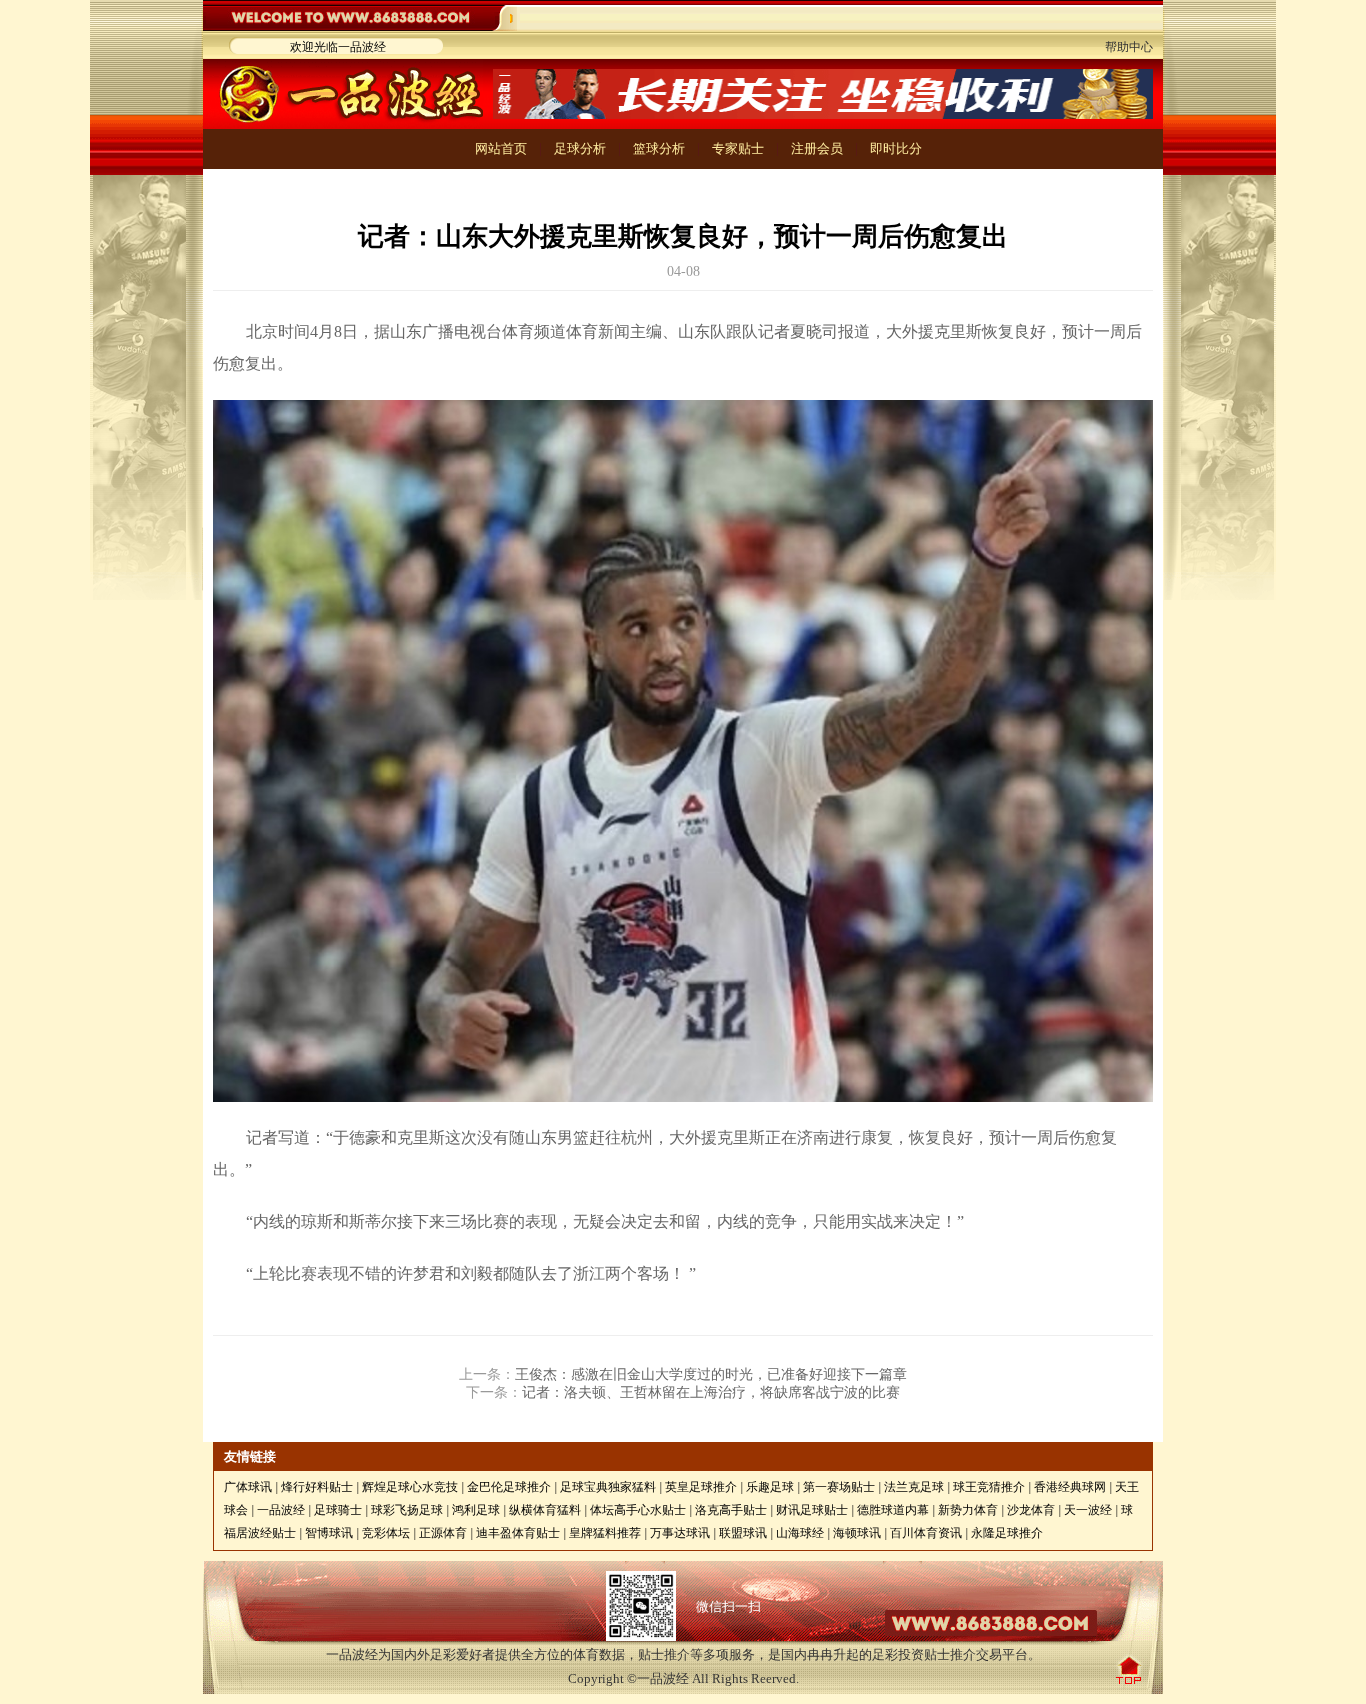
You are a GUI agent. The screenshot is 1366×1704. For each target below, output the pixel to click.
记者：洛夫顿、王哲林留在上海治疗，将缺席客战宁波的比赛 (711, 1392)
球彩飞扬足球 (407, 1510)
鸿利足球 (476, 1510)
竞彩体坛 (386, 1533)
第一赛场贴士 (839, 1487)
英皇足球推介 (701, 1487)
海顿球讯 (857, 1533)
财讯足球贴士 (812, 1510)
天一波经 (1088, 1510)
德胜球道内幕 (893, 1510)
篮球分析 (659, 148)
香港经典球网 (1070, 1487)
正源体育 (443, 1533)
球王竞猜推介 (989, 1487)
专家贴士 (738, 148)
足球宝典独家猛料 (608, 1487)
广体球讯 (248, 1487)
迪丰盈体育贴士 (518, 1533)
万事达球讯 (680, 1533)
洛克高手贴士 (731, 1510)
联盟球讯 (743, 1533)
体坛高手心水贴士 (638, 1510)
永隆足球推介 (1007, 1533)
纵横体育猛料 (545, 1510)
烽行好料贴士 (317, 1487)
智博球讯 (329, 1533)
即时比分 (896, 148)
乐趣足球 (770, 1487)
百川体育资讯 (926, 1533)
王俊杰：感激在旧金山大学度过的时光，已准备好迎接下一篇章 (711, 1374)
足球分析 (580, 148)
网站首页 (501, 148)
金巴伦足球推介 (509, 1487)
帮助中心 (1129, 47)
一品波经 (281, 1510)
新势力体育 (968, 1510)
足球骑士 (338, 1510)
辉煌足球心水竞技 (410, 1487)
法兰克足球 (914, 1487)
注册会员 (817, 148)
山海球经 (800, 1533)
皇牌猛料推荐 (605, 1533)
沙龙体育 (1031, 1510)
